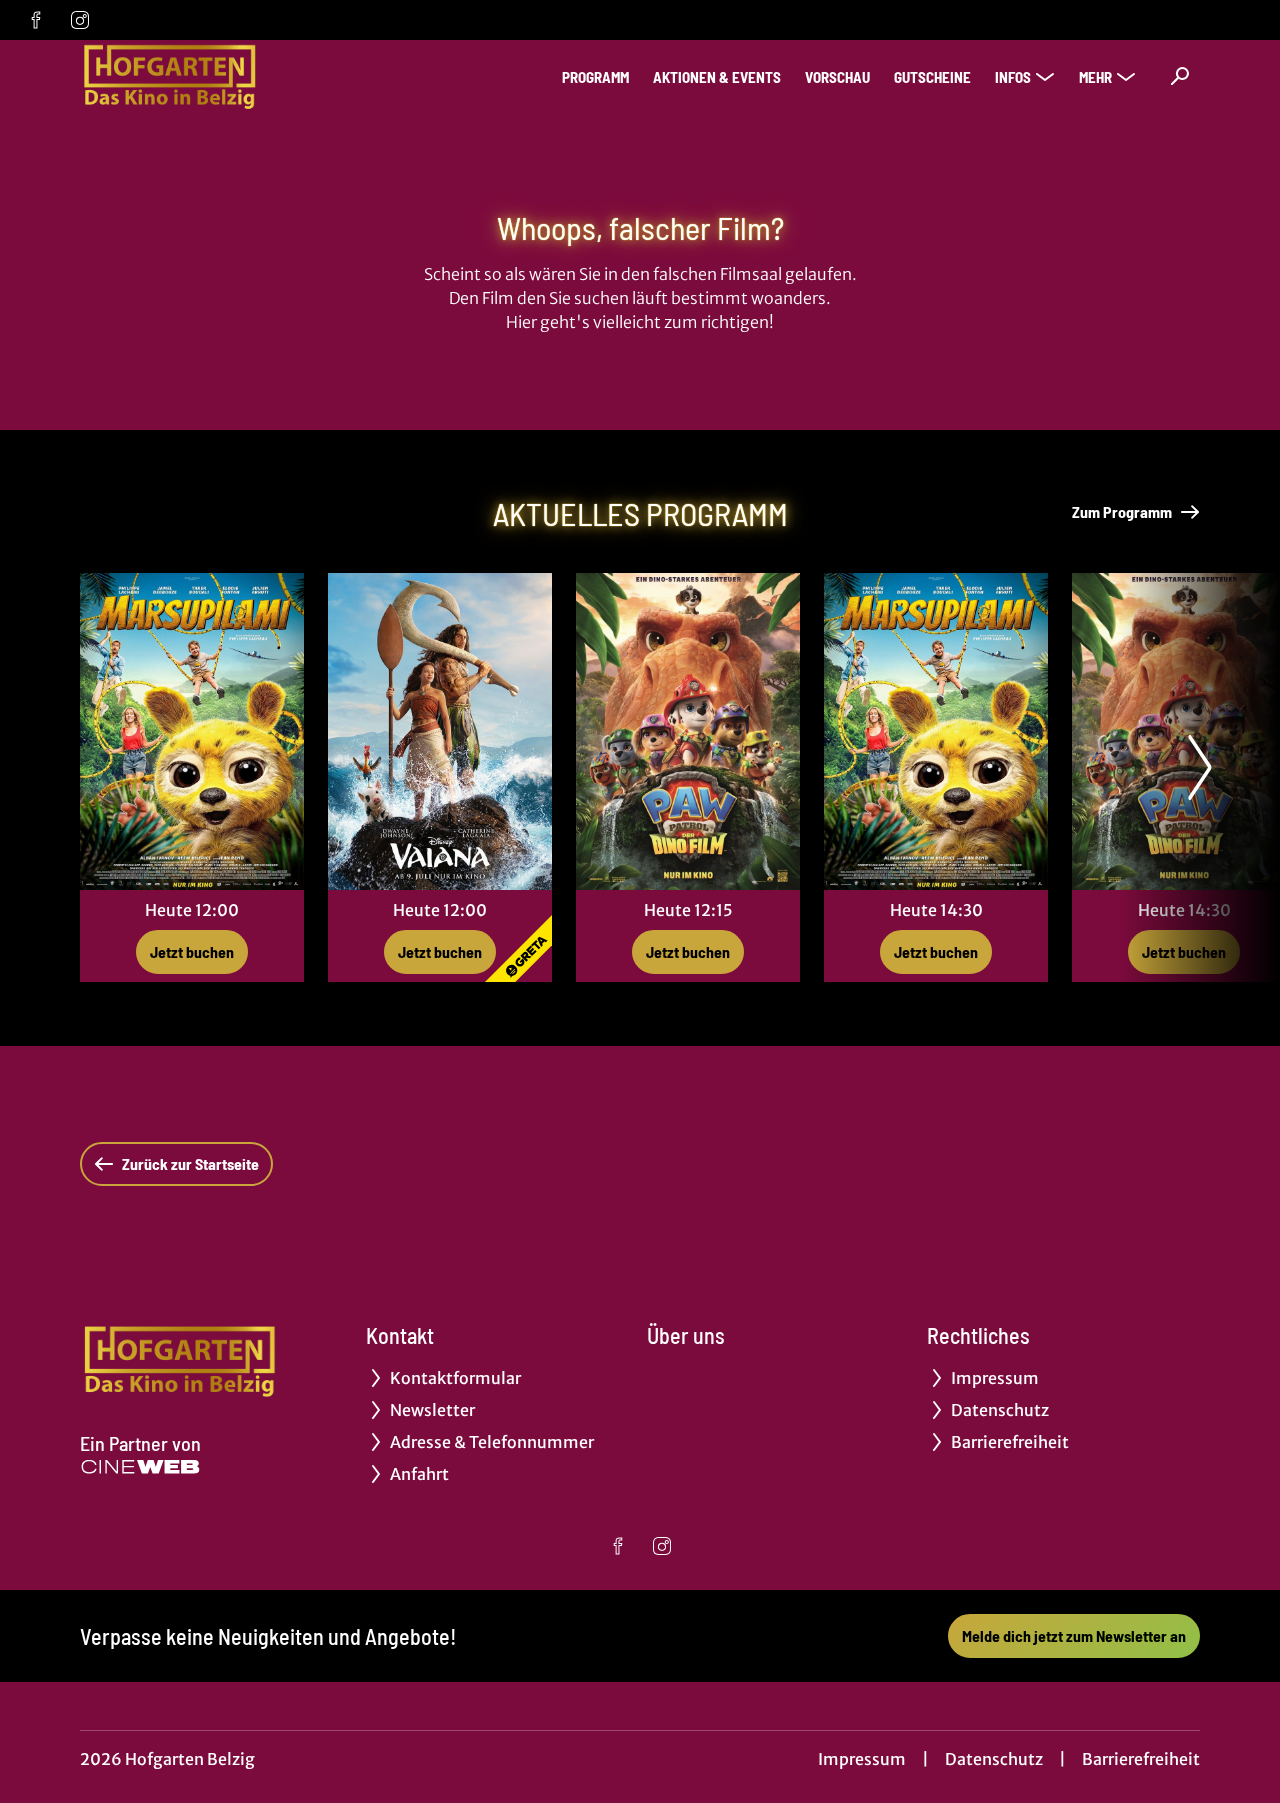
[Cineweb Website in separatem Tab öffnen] (140, 1467)
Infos (1013, 77)
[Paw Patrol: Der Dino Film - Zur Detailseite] (688, 731)
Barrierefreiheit (1141, 1759)
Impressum (862, 1759)
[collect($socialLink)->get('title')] (36, 20)
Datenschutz (994, 1759)
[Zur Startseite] (220, 76)
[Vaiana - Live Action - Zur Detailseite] (440, 731)
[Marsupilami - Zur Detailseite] (192, 731)
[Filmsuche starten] (1180, 76)
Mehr (1095, 77)
